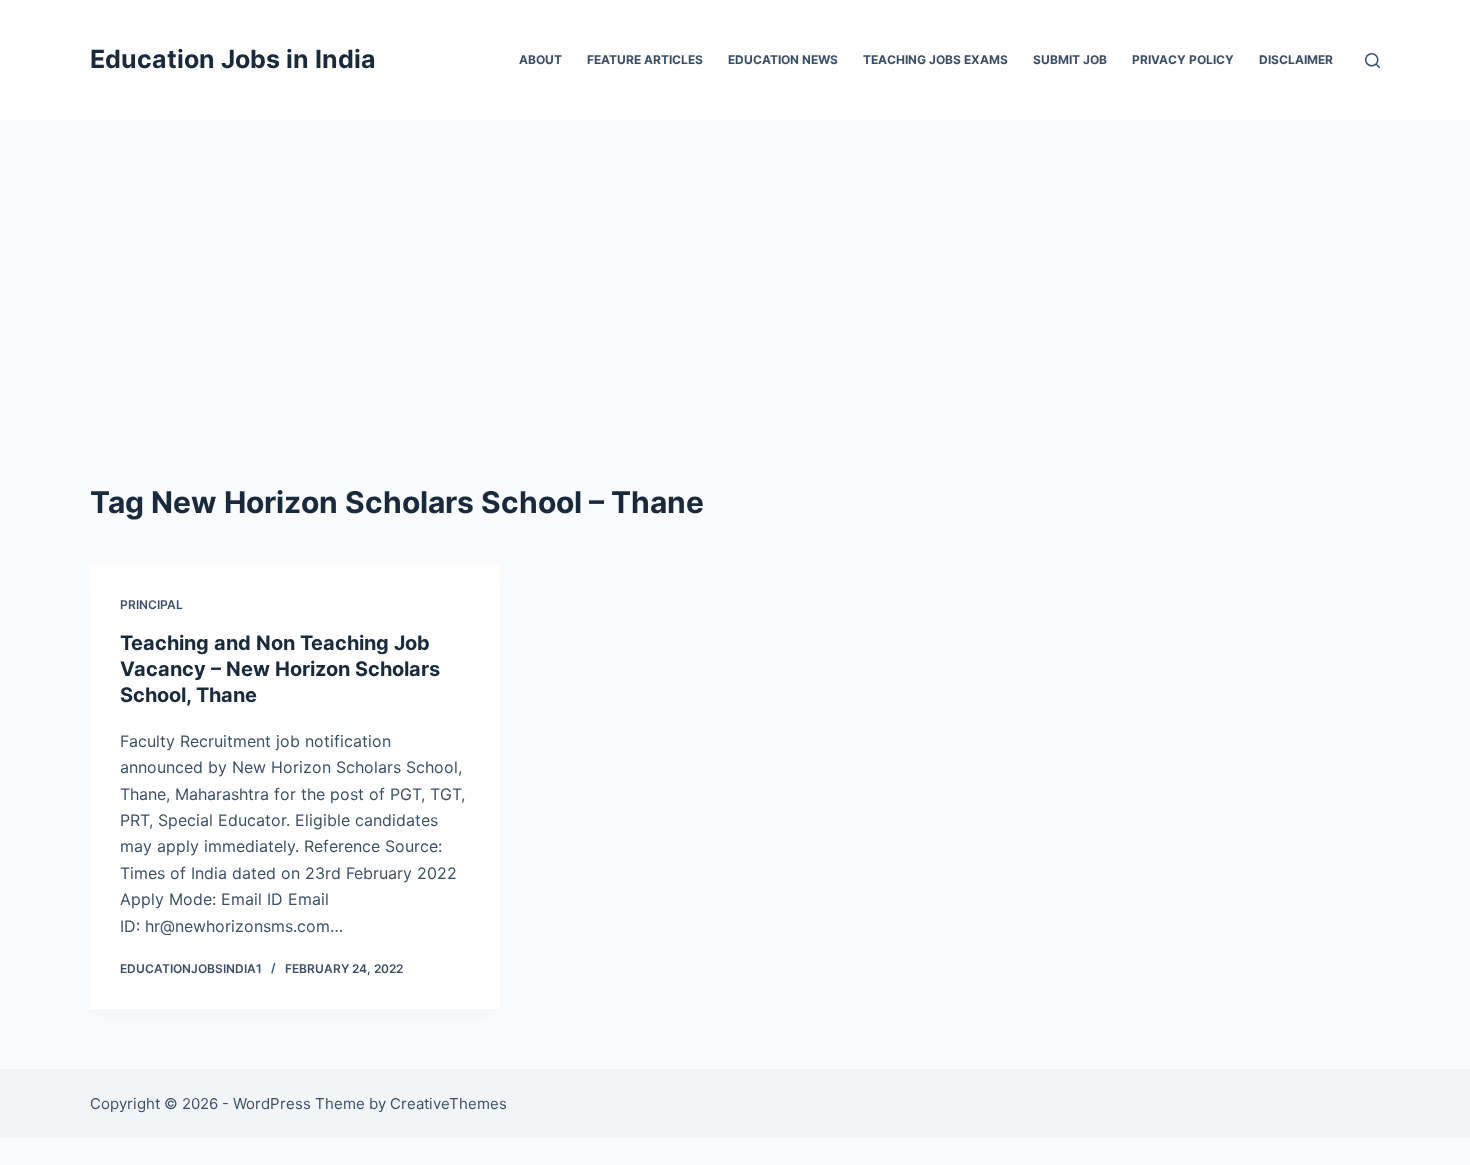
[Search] (1372, 60)
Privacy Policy (1183, 59)
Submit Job (1070, 59)
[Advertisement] (735, 270)
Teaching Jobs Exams (935, 59)
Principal (151, 604)
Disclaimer (1296, 59)
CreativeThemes (448, 1103)
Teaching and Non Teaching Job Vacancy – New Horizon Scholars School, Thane (280, 669)
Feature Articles (645, 59)
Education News (783, 59)
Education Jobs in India (233, 59)
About (540, 59)
